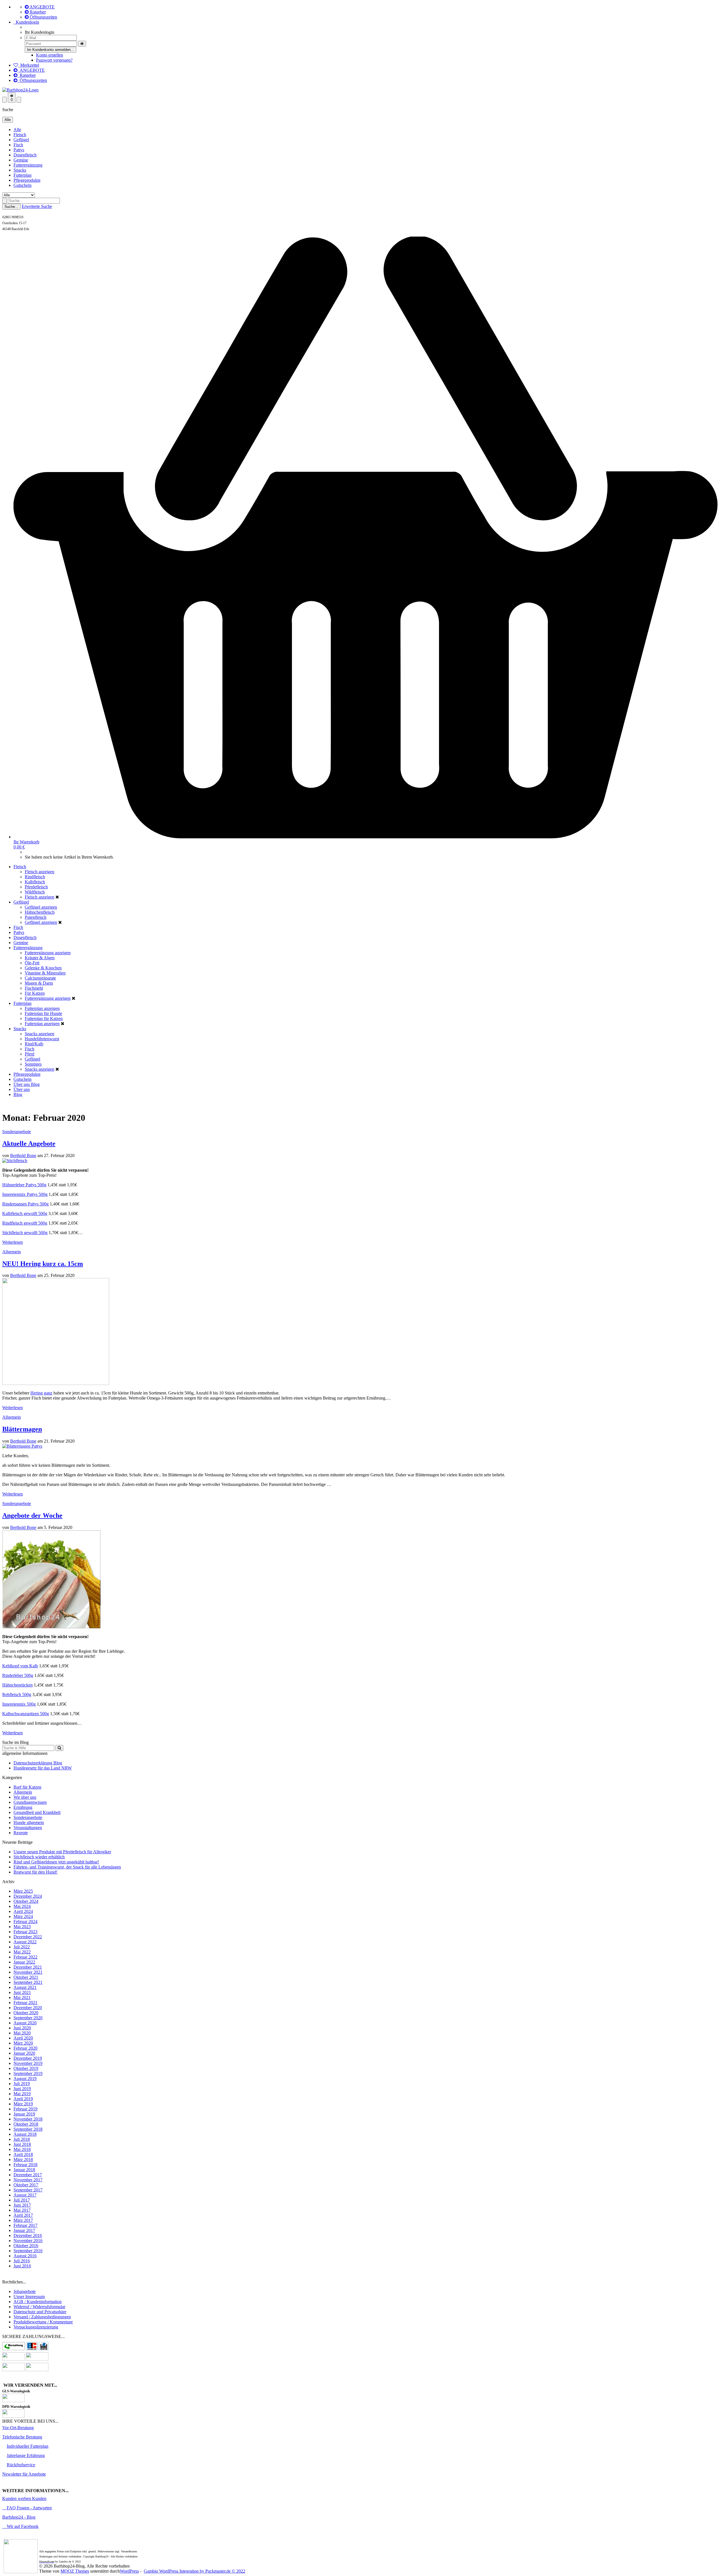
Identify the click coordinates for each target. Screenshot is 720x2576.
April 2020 (23, 2038)
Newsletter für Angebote (24, 2474)
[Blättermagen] (22, 1446)
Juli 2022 (22, 1947)
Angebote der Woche (32, 1515)
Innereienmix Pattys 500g (25, 1194)
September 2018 (28, 2129)
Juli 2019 (22, 2084)
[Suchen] (59, 1748)
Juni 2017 (22, 2205)
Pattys (19, 150)
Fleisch (20, 135)
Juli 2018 (22, 2139)
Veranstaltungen (28, 1828)
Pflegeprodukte (27, 180)
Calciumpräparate (40, 978)
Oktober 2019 (26, 2068)
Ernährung (23, 1807)
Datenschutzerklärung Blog (38, 1763)
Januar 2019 (24, 2114)
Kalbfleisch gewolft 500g (25, 1213)
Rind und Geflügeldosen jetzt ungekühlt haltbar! (56, 1862)
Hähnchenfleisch (40, 912)
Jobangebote (25, 2291)
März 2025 (23, 1891)
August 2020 (25, 2023)
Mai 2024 (22, 1906)
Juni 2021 (22, 1992)
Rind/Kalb (34, 1044)
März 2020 (23, 2043)
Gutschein (22, 185)
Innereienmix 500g (19, 1704)
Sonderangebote (17, 1132)
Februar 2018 (25, 2165)
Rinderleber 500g (18, 1675)
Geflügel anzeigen (41, 907)
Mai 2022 (22, 1952)
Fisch (18, 145)
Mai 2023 (22, 1927)
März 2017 (23, 2220)
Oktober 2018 (26, 2124)
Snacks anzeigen (40, 1034)
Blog (35, 1084)
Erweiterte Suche (37, 206)
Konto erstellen (49, 55)
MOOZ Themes (75, 2571)
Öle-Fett (32, 963)
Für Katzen (35, 993)
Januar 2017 (24, 2230)
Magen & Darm (39, 983)
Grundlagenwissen (30, 1802)
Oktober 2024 (26, 1901)
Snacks (20, 170)
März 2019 (23, 2104)
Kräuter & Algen (40, 958)
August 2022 (25, 1942)
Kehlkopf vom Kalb (20, 1666)
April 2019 (23, 2099)
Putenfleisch (36, 917)
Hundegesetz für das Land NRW (43, 1768)
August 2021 (25, 1987)
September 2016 (28, 2251)
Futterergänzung (28, 165)
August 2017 (25, 2195)
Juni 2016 (22, 2266)
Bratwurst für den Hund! (35, 1872)
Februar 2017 (25, 2225)
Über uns (22, 1084)
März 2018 (23, 2160)
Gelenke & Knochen (43, 968)
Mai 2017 (22, 2210)
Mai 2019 (22, 2094)
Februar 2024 (25, 1922)
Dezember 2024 (28, 1896)
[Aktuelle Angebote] (15, 1161)
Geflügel (21, 140)
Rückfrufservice (21, 2465)
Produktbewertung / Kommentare (43, 2322)
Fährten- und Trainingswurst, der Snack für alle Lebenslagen (67, 1867)
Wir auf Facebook (22, 2526)
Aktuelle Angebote (29, 1144)
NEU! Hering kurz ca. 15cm (43, 1264)
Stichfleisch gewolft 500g (25, 1233)
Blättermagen (22, 1429)
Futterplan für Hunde (43, 1013)
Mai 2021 (22, 1997)
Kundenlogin (26, 22)
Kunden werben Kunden (24, 2498)
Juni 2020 (22, 2028)
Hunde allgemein (29, 1822)
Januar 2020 (24, 2053)
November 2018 (28, 2119)
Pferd (30, 1054)
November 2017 (28, 2180)
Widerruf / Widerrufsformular (39, 2307)
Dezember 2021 (28, 1967)
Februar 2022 (25, 1957)
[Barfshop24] (20, 90)
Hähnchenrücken (17, 1685)
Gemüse (21, 160)
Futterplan (22, 175)
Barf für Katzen (27, 1787)
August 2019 (25, 2078)
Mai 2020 (22, 2033)
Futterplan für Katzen (44, 1019)
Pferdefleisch (36, 887)
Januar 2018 (24, 2170)
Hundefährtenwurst (42, 1039)
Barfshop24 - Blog (19, 2517)
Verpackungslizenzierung (36, 2327)
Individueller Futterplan (28, 2446)
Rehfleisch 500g (17, 1694)
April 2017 (23, 2215)
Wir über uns (25, 1797)
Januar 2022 (24, 1962)
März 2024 (23, 1916)
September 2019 (28, 2073)
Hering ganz (41, 1393)
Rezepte (21, 1833)
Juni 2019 (22, 2089)
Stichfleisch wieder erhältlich (39, 1857)
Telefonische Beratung (22, 2437)
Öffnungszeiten (43, 17)
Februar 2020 (25, 2048)
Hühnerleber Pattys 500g (24, 1185)
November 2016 (28, 2241)
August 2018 (25, 2134)
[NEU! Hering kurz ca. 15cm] (56, 1383)
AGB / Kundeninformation (38, 2302)
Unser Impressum (29, 2297)
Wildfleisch (35, 892)
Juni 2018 (22, 2144)
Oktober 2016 (26, 2246)
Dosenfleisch (25, 155)
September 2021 (28, 1982)
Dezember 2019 (28, 2058)
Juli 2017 (22, 2200)
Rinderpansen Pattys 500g (25, 1204)
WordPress (129, 2571)
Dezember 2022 (28, 1937)
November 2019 (28, 2063)
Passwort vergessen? (54, 60)
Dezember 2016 (28, 2235)
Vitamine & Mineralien (45, 973)
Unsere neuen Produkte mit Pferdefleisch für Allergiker (62, 1852)
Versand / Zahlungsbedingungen (42, 2317)
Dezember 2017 (28, 2175)
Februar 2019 (25, 2109)
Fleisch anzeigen (40, 872)
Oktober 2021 (26, 1977)
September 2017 (28, 2190)
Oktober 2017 (26, 2185)
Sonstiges (33, 1064)
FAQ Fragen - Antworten (29, 2508)
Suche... (11, 207)
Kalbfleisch (35, 882)
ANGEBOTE (42, 7)
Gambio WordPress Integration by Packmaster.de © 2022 (194, 2571)
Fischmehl (34, 988)
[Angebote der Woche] (51, 1627)
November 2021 (28, 1972)
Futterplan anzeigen (42, 1008)
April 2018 (23, 2154)
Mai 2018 (22, 2149)
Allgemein (12, 1252)
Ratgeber (37, 12)
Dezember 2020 (28, 2008)
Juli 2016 (22, 2261)
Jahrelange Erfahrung (26, 2455)
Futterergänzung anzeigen (48, 953)
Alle (17, 130)
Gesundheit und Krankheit (37, 1812)
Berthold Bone (23, 1156)
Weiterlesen (13, 1242)
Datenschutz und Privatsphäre (40, 2312)
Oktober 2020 (26, 2013)
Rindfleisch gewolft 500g (25, 1223)
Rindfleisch (35, 877)
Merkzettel (29, 65)
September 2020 (28, 2018)
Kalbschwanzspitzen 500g (26, 1714)
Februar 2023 (25, 1932)
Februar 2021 (25, 2003)
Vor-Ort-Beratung (18, 2428)
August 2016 (25, 2256)
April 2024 (23, 1911)
